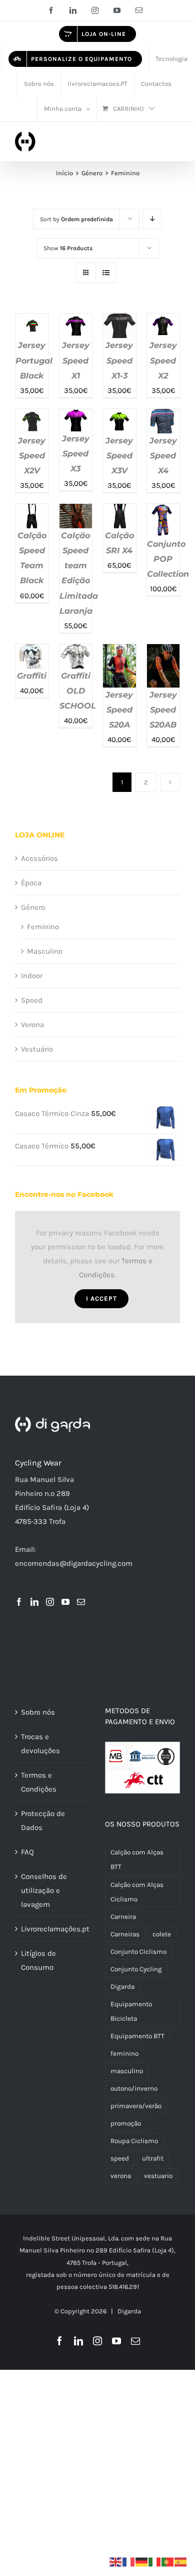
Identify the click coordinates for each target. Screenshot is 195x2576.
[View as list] (106, 273)
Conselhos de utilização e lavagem (44, 1890)
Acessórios (39, 858)
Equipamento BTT (137, 2036)
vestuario (158, 2176)
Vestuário (37, 1049)
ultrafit (153, 2158)
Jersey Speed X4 (163, 456)
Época (31, 883)
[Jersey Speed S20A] (119, 651)
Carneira (123, 1917)
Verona (32, 1025)
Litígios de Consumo (38, 1960)
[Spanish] (181, 2562)
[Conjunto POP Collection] (163, 511)
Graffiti (32, 676)
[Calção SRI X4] (119, 511)
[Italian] (155, 2562)
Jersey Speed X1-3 (119, 360)
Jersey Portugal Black (34, 360)
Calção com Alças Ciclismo (137, 1892)
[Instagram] (50, 1602)
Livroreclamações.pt (53, 1929)
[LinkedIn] (34, 1602)
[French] (129, 2562)
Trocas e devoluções (40, 1744)
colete (162, 1934)
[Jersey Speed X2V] (32, 416)
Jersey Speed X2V (32, 456)
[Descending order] (152, 219)
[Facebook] (19, 1602)
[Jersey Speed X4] (163, 416)
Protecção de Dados (43, 1821)
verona (121, 2176)
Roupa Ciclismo (134, 2141)
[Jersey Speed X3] (76, 416)
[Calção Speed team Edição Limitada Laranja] (76, 511)
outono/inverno (134, 2088)
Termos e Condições (39, 1782)
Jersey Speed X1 (76, 360)
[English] (116, 2562)
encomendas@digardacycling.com (74, 1563)
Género (33, 907)
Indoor (32, 976)
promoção (126, 2123)
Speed (32, 1000)
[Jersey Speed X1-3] (119, 321)
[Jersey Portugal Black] (32, 321)
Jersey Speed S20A (119, 710)
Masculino (45, 951)
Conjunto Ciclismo (138, 1952)
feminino (124, 2053)
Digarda (122, 1987)
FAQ (27, 1852)
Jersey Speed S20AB (163, 710)
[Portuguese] (168, 2562)
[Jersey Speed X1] (76, 321)
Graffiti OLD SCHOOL (78, 691)
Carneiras (125, 1934)
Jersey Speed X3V (119, 456)
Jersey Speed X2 (163, 360)
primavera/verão (136, 2106)
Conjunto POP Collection (168, 559)
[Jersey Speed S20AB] (163, 651)
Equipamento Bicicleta (131, 2011)
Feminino (43, 927)
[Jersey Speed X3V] (119, 416)
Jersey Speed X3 (76, 454)
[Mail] (81, 1602)
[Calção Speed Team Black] (32, 511)
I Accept (101, 1298)
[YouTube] (65, 1602)
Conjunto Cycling (136, 1969)
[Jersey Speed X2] (163, 321)
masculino (127, 2071)
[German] (142, 2562)
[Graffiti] (32, 651)
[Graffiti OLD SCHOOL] (76, 651)
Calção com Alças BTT (137, 1859)
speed (120, 2158)
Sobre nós (38, 1712)
